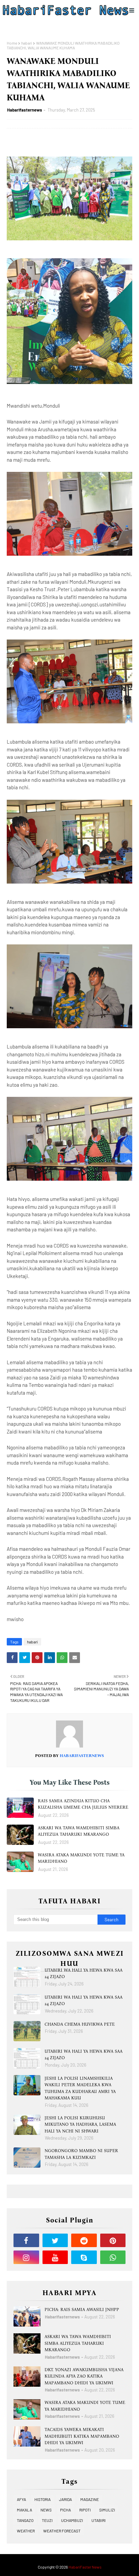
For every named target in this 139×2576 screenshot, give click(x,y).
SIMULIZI (107, 2510)
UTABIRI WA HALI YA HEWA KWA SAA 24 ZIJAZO (84, 1973)
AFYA (21, 2499)
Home (12, 43)
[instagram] (26, 2257)
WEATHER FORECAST (62, 2531)
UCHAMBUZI (72, 2520)
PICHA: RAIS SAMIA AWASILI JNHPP (82, 2309)
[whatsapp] (113, 2257)
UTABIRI (99, 2520)
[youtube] (55, 2257)
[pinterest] (113, 2240)
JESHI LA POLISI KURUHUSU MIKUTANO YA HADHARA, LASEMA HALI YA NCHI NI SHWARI (80, 2124)
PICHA (65, 2510)
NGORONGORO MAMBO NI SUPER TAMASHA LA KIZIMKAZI (81, 2154)
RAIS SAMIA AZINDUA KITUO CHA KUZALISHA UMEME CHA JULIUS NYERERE (83, 1804)
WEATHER (26, 2531)
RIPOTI (85, 2510)
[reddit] (84, 2240)
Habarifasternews (25, 110)
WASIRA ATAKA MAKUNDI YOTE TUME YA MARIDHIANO (81, 1858)
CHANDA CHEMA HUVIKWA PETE (80, 2024)
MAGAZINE (90, 2499)
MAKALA (24, 2510)
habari (27, 43)
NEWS (46, 2510)
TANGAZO (25, 2520)
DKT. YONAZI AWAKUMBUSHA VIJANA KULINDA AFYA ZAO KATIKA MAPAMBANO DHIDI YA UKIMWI (84, 2376)
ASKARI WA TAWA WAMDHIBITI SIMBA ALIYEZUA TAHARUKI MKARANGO (79, 1831)
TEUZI (47, 2520)
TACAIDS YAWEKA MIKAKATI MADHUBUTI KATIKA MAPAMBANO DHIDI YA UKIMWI (82, 2436)
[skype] (84, 2257)
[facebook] (26, 2240)
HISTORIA (43, 2499)
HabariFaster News (85, 2567)
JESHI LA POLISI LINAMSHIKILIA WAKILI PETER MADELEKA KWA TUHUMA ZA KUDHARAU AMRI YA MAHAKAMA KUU (80, 2088)
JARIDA (65, 2499)
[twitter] (55, 2240)
